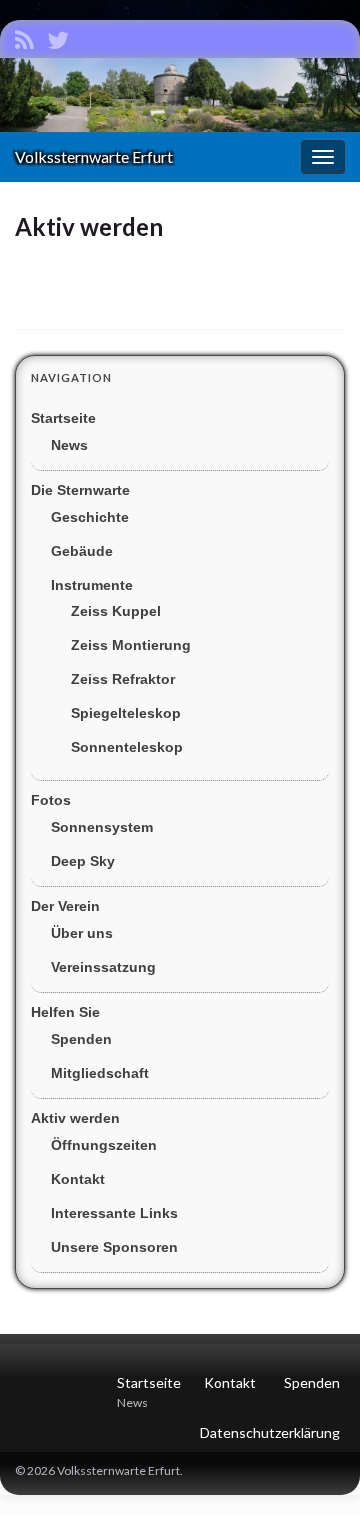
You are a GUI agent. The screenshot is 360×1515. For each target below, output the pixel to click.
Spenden (81, 1039)
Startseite (63, 418)
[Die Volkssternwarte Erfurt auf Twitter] (58, 36)
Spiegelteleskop (126, 713)
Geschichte (90, 517)
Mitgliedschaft (100, 1073)
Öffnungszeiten (104, 1145)
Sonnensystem (102, 827)
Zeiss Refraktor (123, 679)
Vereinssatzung (103, 967)
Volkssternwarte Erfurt (94, 156)
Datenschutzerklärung (270, 1432)
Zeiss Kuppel (116, 611)
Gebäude (82, 551)
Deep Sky (83, 861)
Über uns (82, 933)
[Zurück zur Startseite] (180, 95)
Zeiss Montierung (131, 645)
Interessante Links (114, 1213)
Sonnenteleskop (127, 747)
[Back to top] (315, 1470)
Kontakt (78, 1179)
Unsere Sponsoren (114, 1247)
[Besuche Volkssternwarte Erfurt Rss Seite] (24, 36)
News (69, 445)
